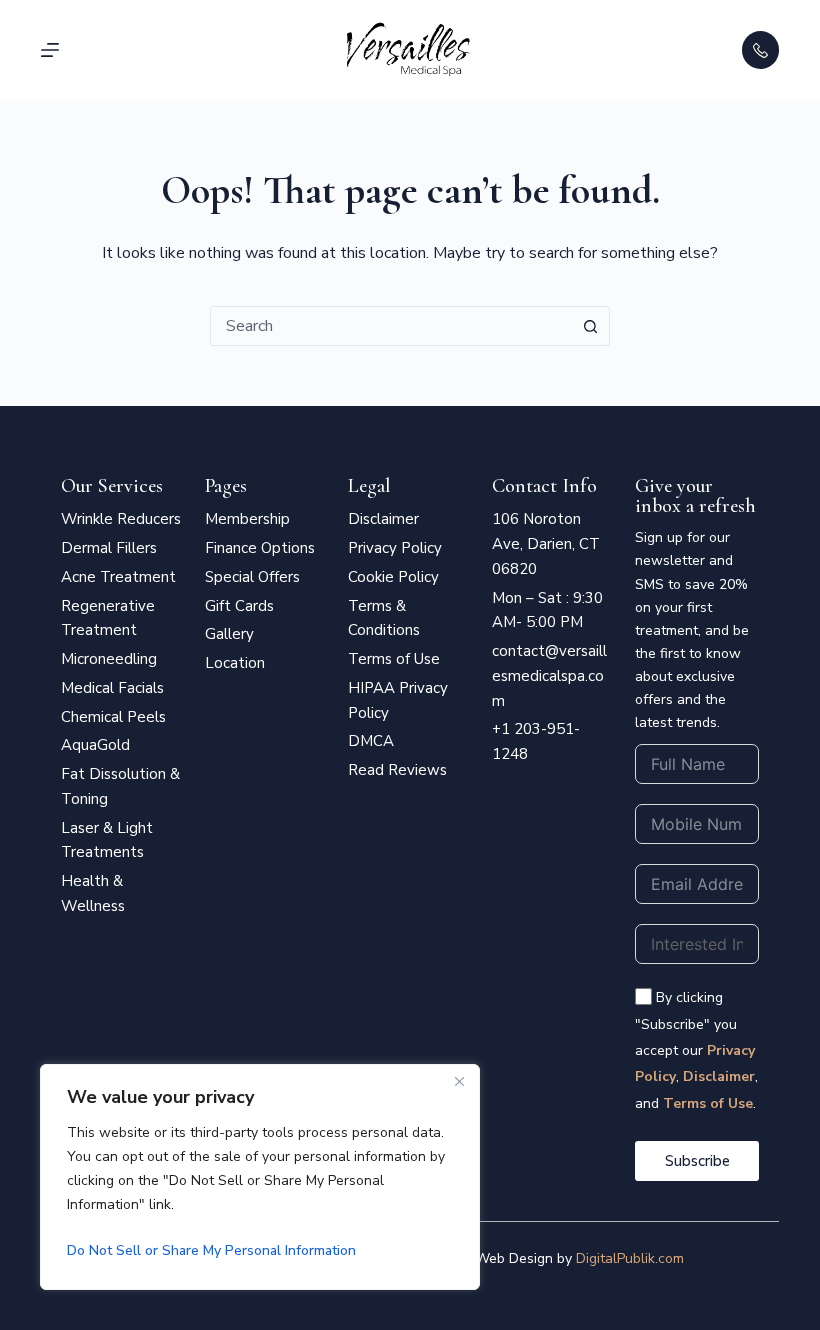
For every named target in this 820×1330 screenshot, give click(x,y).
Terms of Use (708, 1103)
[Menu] (50, 50)
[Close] (459, 1081)
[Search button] (590, 326)
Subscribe (697, 1161)
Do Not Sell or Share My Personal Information (211, 1250)
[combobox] (391, 326)
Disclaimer (719, 1076)
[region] (260, 1177)
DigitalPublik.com (630, 1258)
